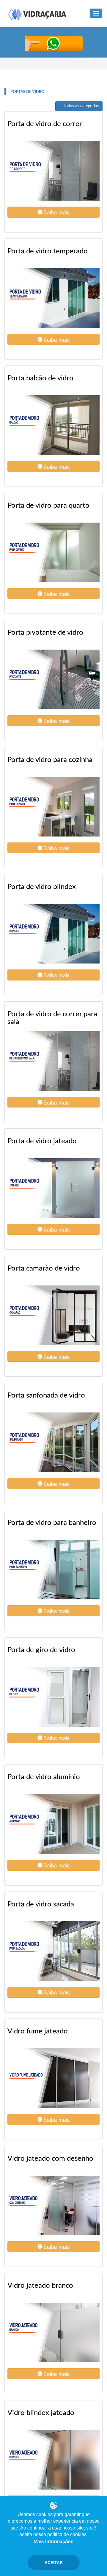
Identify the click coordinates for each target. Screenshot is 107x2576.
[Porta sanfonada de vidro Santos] (53, 1442)
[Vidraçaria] (37, 15)
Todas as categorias (81, 106)
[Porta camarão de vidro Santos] (53, 1315)
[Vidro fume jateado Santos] (53, 2078)
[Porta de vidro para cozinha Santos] (53, 807)
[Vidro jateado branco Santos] (53, 2332)
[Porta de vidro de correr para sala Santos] (53, 1061)
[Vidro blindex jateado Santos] (53, 2460)
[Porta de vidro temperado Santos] (53, 298)
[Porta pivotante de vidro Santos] (53, 679)
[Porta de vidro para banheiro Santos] (53, 1570)
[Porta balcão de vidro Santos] (53, 425)
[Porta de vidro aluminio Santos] (53, 1824)
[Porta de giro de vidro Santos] (53, 1697)
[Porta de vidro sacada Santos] (53, 1951)
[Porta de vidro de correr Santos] (53, 171)
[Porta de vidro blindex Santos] (53, 934)
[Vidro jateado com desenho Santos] (53, 2205)
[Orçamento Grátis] (53, 44)
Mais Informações (53, 2542)
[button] (53, 212)
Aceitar (54, 2563)
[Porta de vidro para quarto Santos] (53, 552)
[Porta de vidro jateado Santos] (53, 1188)
